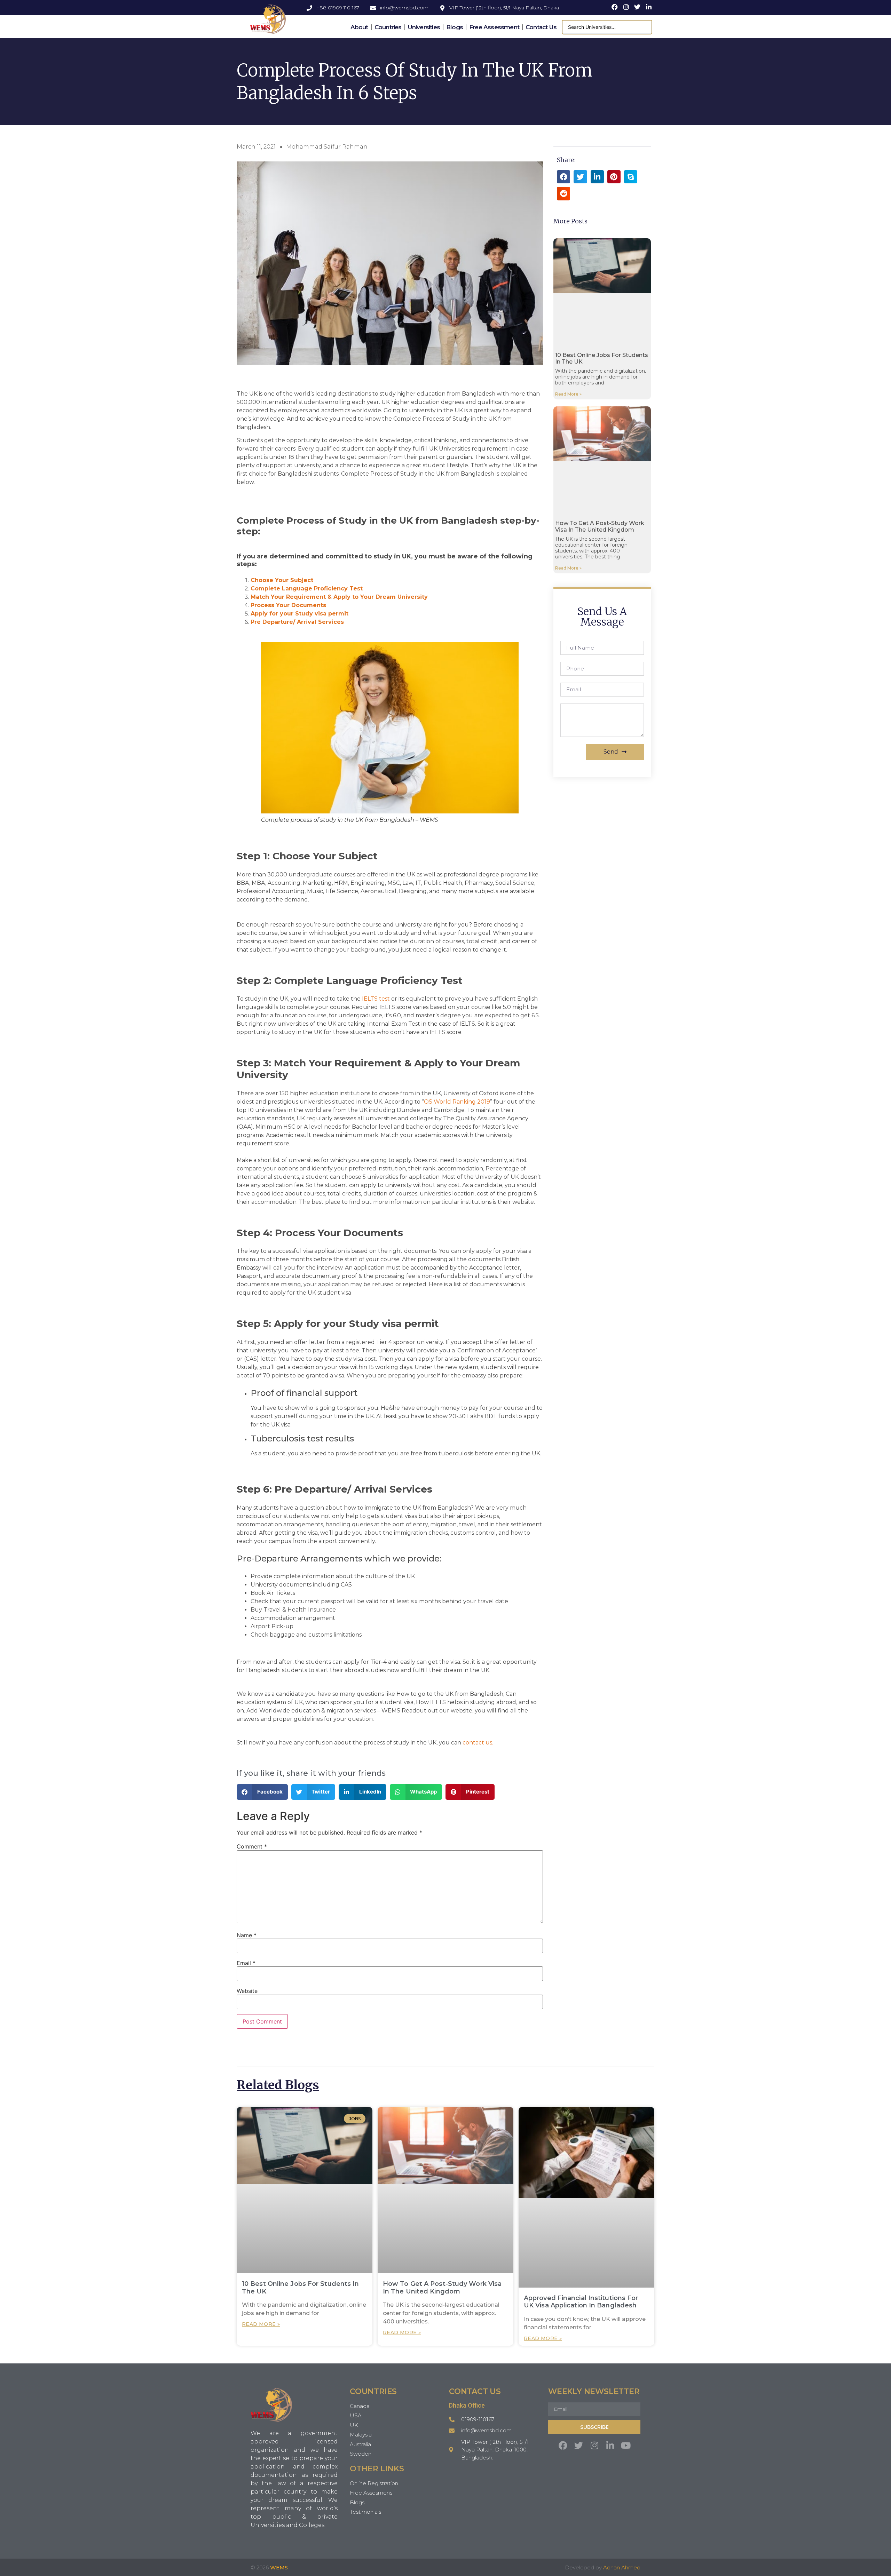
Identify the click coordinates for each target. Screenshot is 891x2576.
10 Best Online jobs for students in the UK (301, 2288)
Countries (388, 27)
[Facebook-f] (563, 2445)
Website (247, 1991)
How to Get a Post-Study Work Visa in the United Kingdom (600, 526)
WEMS (279, 2567)
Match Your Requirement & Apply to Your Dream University (339, 597)
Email (246, 1963)
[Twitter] (579, 2445)
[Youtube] (626, 2445)
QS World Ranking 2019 (457, 1102)
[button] (262, 1792)
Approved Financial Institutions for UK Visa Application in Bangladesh (581, 2302)
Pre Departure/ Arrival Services (297, 622)
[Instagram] (594, 2445)
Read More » (568, 394)
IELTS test (376, 999)
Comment (252, 1846)
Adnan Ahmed (622, 2567)
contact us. (478, 1743)
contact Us (541, 27)
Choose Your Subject (282, 580)
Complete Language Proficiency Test (307, 589)
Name (247, 1935)
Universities (424, 27)
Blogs (455, 27)
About (359, 27)
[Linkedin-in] (610, 2445)
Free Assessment (494, 27)
